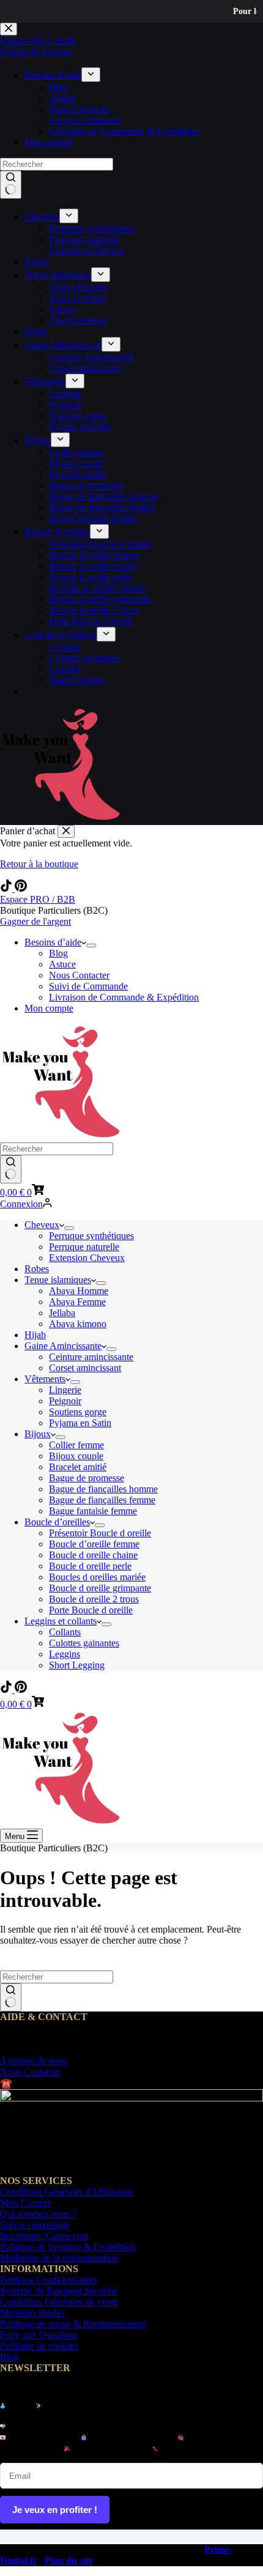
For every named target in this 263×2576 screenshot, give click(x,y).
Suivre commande (35, 2225)
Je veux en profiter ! (55, 2510)
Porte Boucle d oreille (91, 1610)
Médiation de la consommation (59, 2258)
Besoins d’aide (53, 942)
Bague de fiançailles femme (102, 1500)
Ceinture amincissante (91, 1357)
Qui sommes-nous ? (38, 2214)
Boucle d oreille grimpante (100, 1588)
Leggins (65, 1654)
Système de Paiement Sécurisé (58, 2291)
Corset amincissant (85, 1368)
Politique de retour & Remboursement (73, 2324)
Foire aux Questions (39, 2335)
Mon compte (49, 1008)
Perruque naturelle (84, 1247)
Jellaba (62, 1313)
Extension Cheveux (87, 1258)
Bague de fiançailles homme (103, 1489)
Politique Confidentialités (49, 2280)
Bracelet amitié (78, 1467)
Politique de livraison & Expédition (68, 2247)
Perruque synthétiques (91, 1236)
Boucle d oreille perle (90, 1566)
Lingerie (65, 1390)
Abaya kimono (78, 1324)
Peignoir (65, 1401)
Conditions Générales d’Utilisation (67, 2192)
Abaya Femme (77, 1302)
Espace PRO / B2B (38, 899)
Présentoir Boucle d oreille (100, 1533)
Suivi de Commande (88, 986)
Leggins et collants (61, 1621)
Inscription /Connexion (44, 2236)
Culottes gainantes (84, 1643)
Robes (37, 1269)
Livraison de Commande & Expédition (124, 997)
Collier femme (76, 1445)
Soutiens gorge (78, 1412)
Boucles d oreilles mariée (97, 1577)
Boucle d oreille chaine (93, 1555)
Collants (65, 1632)
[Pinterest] (21, 888)
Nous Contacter (79, 975)
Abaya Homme (79, 1291)
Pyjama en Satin (80, 1423)
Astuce (62, 964)
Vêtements (45, 1379)
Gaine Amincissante (63, 1346)
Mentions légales (32, 2313)
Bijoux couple (76, 1456)
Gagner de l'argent (35, 921)
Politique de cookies (39, 2346)
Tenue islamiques (58, 1280)
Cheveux (42, 1225)
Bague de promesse (87, 1478)
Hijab (35, 1335)
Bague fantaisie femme (93, 1511)
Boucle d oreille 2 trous (94, 1599)
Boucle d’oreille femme (94, 1544)
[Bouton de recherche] (11, 1169)
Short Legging (77, 1665)
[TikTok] (7, 888)
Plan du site (69, 2560)
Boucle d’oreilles (57, 1522)
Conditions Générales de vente (59, 2302)
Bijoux (38, 1434)
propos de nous (34, 2061)
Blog (58, 953)
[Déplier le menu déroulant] (91, 946)
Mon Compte (26, 2203)
